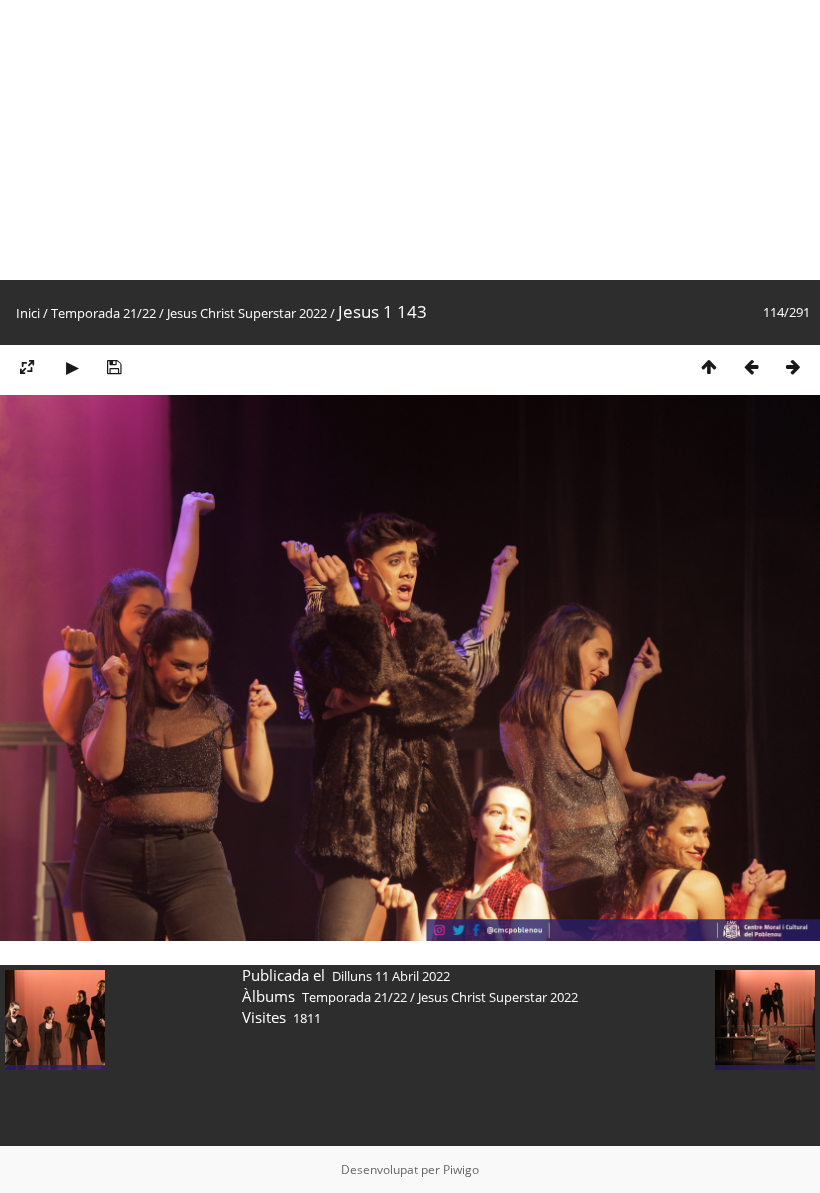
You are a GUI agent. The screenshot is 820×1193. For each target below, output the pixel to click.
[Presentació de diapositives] (72, 366)
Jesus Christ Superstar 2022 (247, 313)
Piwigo (461, 1169)
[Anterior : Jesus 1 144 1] (751, 366)
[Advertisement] (410, 140)
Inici (28, 313)
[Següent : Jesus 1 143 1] (793, 366)
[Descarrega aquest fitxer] (114, 366)
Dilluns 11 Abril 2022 (391, 976)
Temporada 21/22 (103, 313)
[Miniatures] (709, 366)
